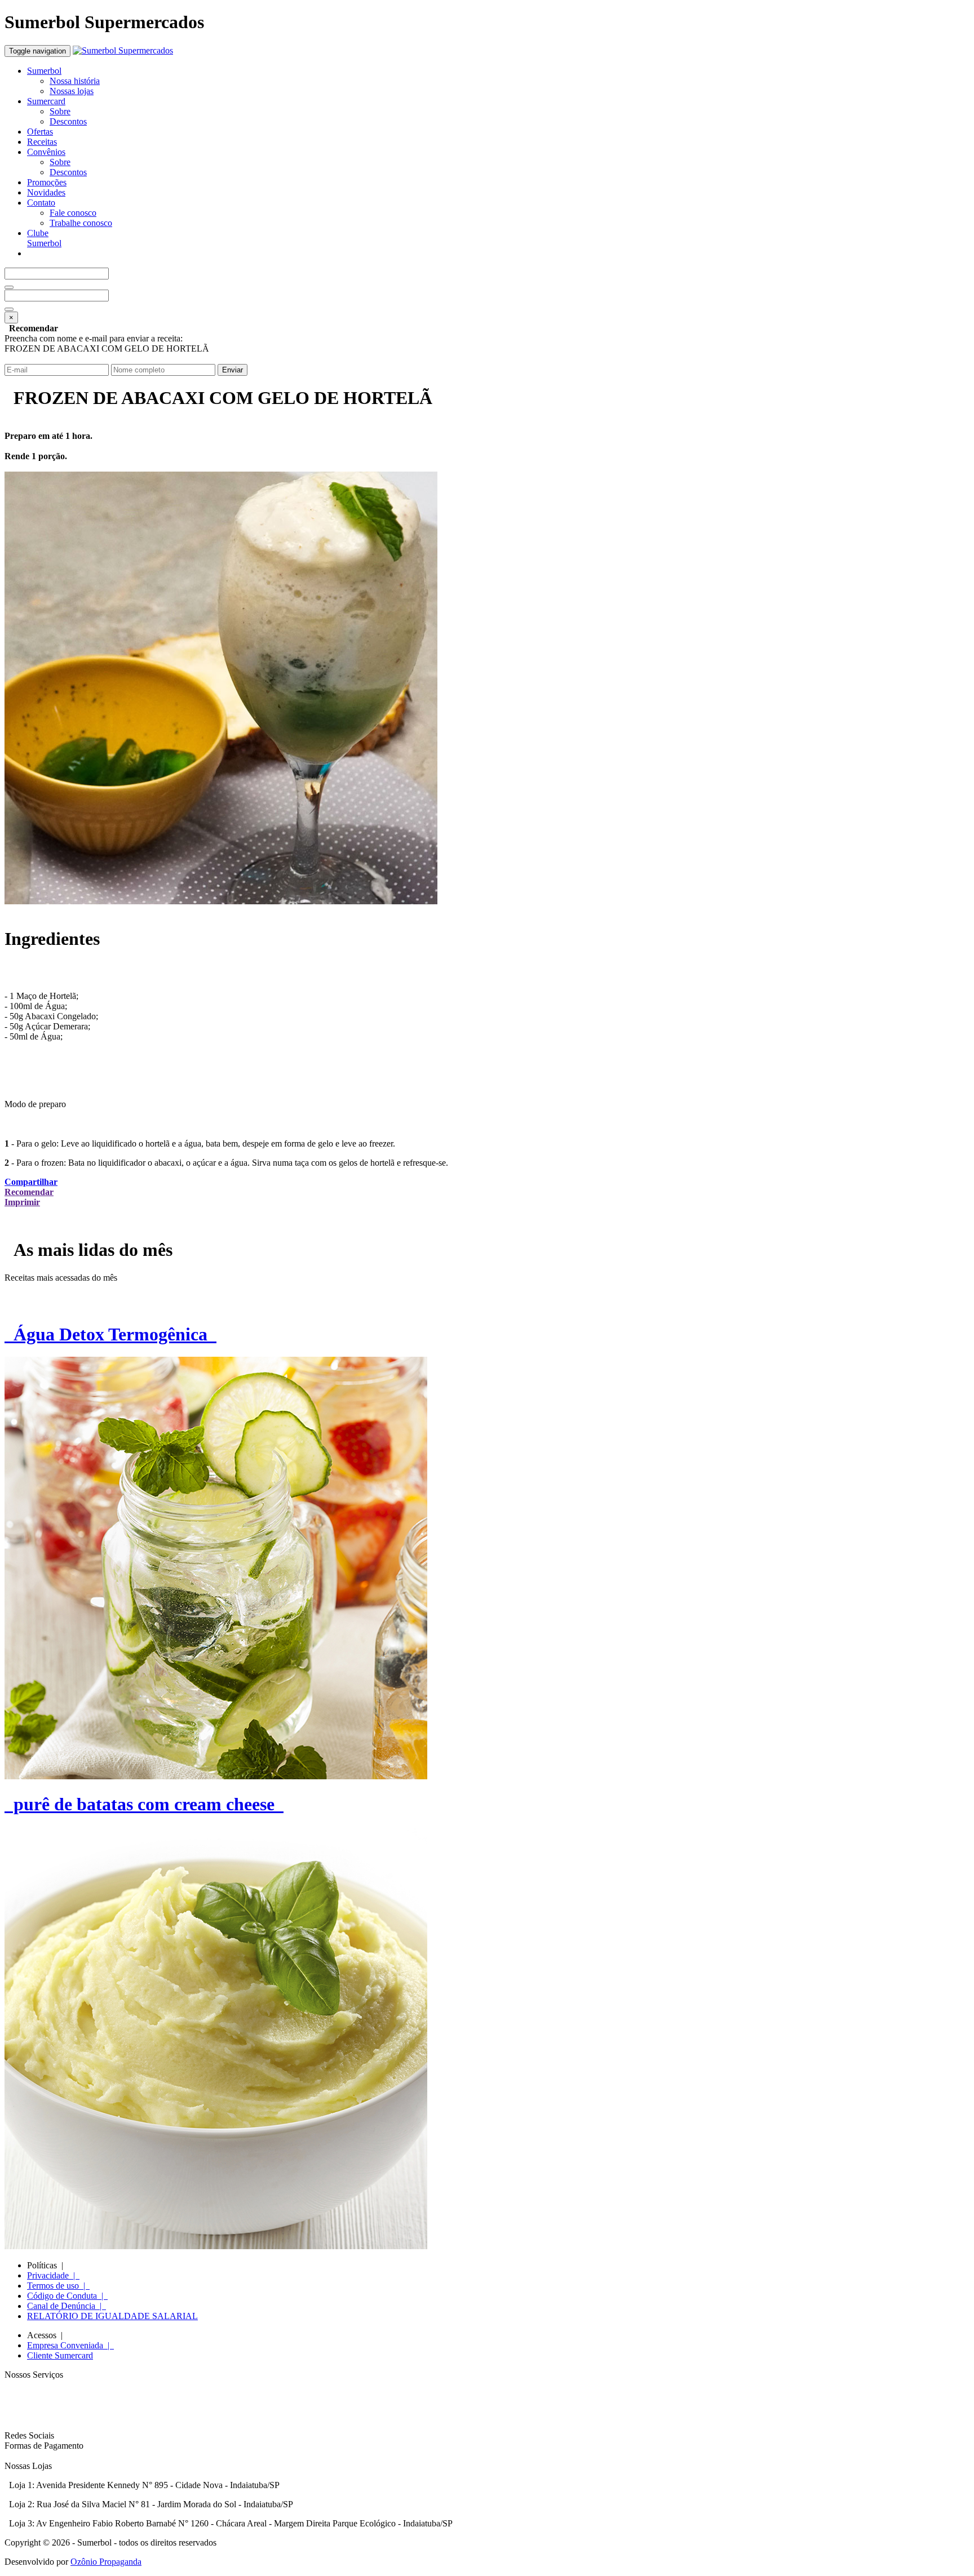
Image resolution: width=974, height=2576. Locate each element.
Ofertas (40, 132)
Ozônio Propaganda (106, 2562)
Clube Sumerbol (44, 238)
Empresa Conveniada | (70, 2345)
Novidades (46, 192)
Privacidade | (53, 2275)
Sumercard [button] (46, 101)
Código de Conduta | (67, 2296)
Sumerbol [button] (44, 71)
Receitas (42, 142)
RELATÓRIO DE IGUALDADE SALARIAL (112, 2316)
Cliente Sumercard (60, 2355)
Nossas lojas (72, 91)
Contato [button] (41, 203)
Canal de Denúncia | (67, 2306)
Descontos (68, 121)
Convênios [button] (46, 152)
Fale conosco (73, 213)
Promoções (47, 182)
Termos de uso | (58, 2286)
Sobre (60, 111)
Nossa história (75, 81)
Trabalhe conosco (81, 223)
